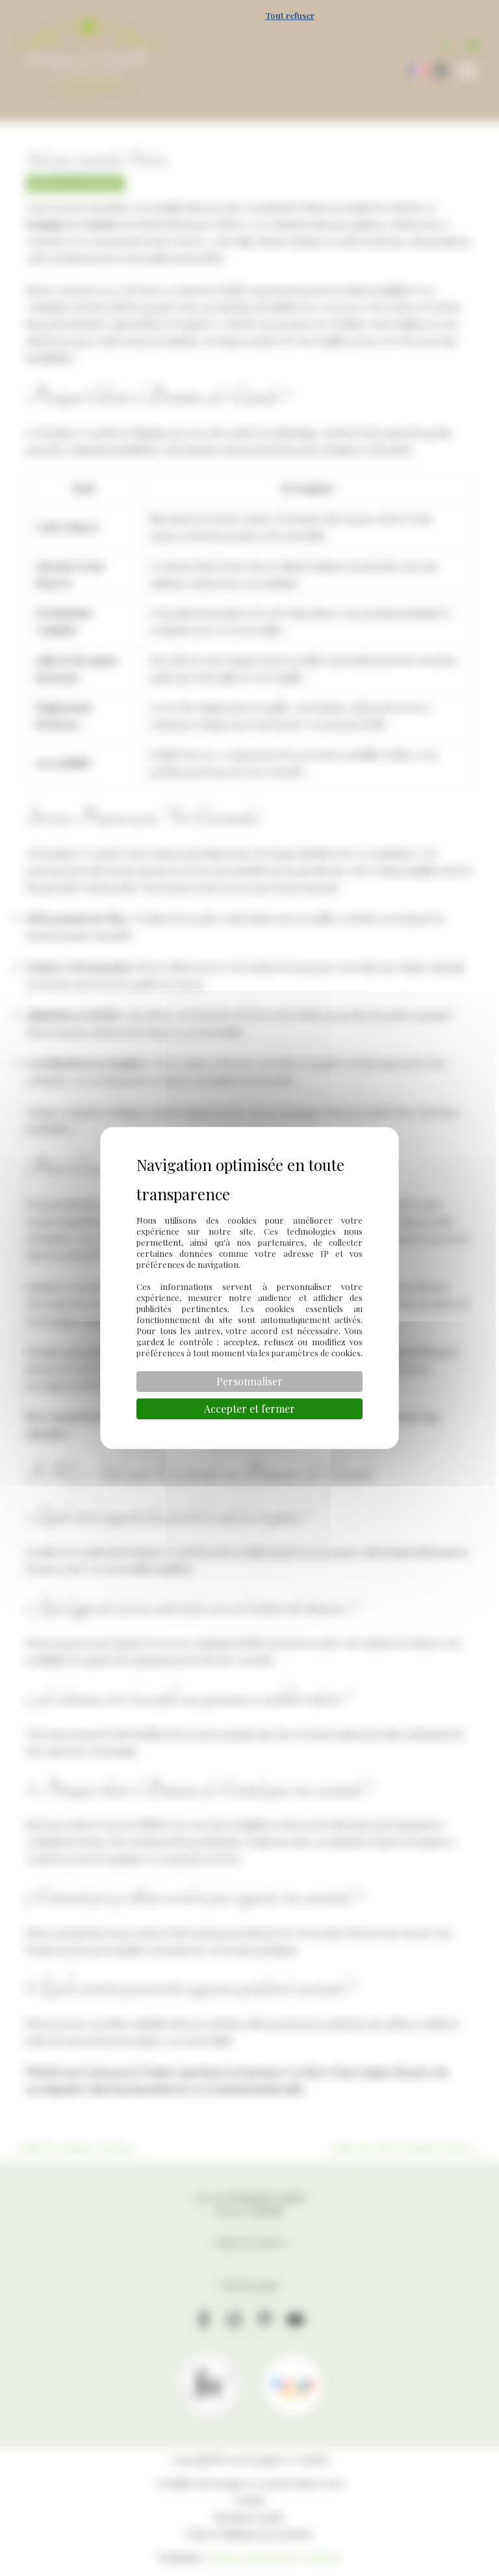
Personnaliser (249, 1381)
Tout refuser (290, 15)
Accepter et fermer (249, 1409)
